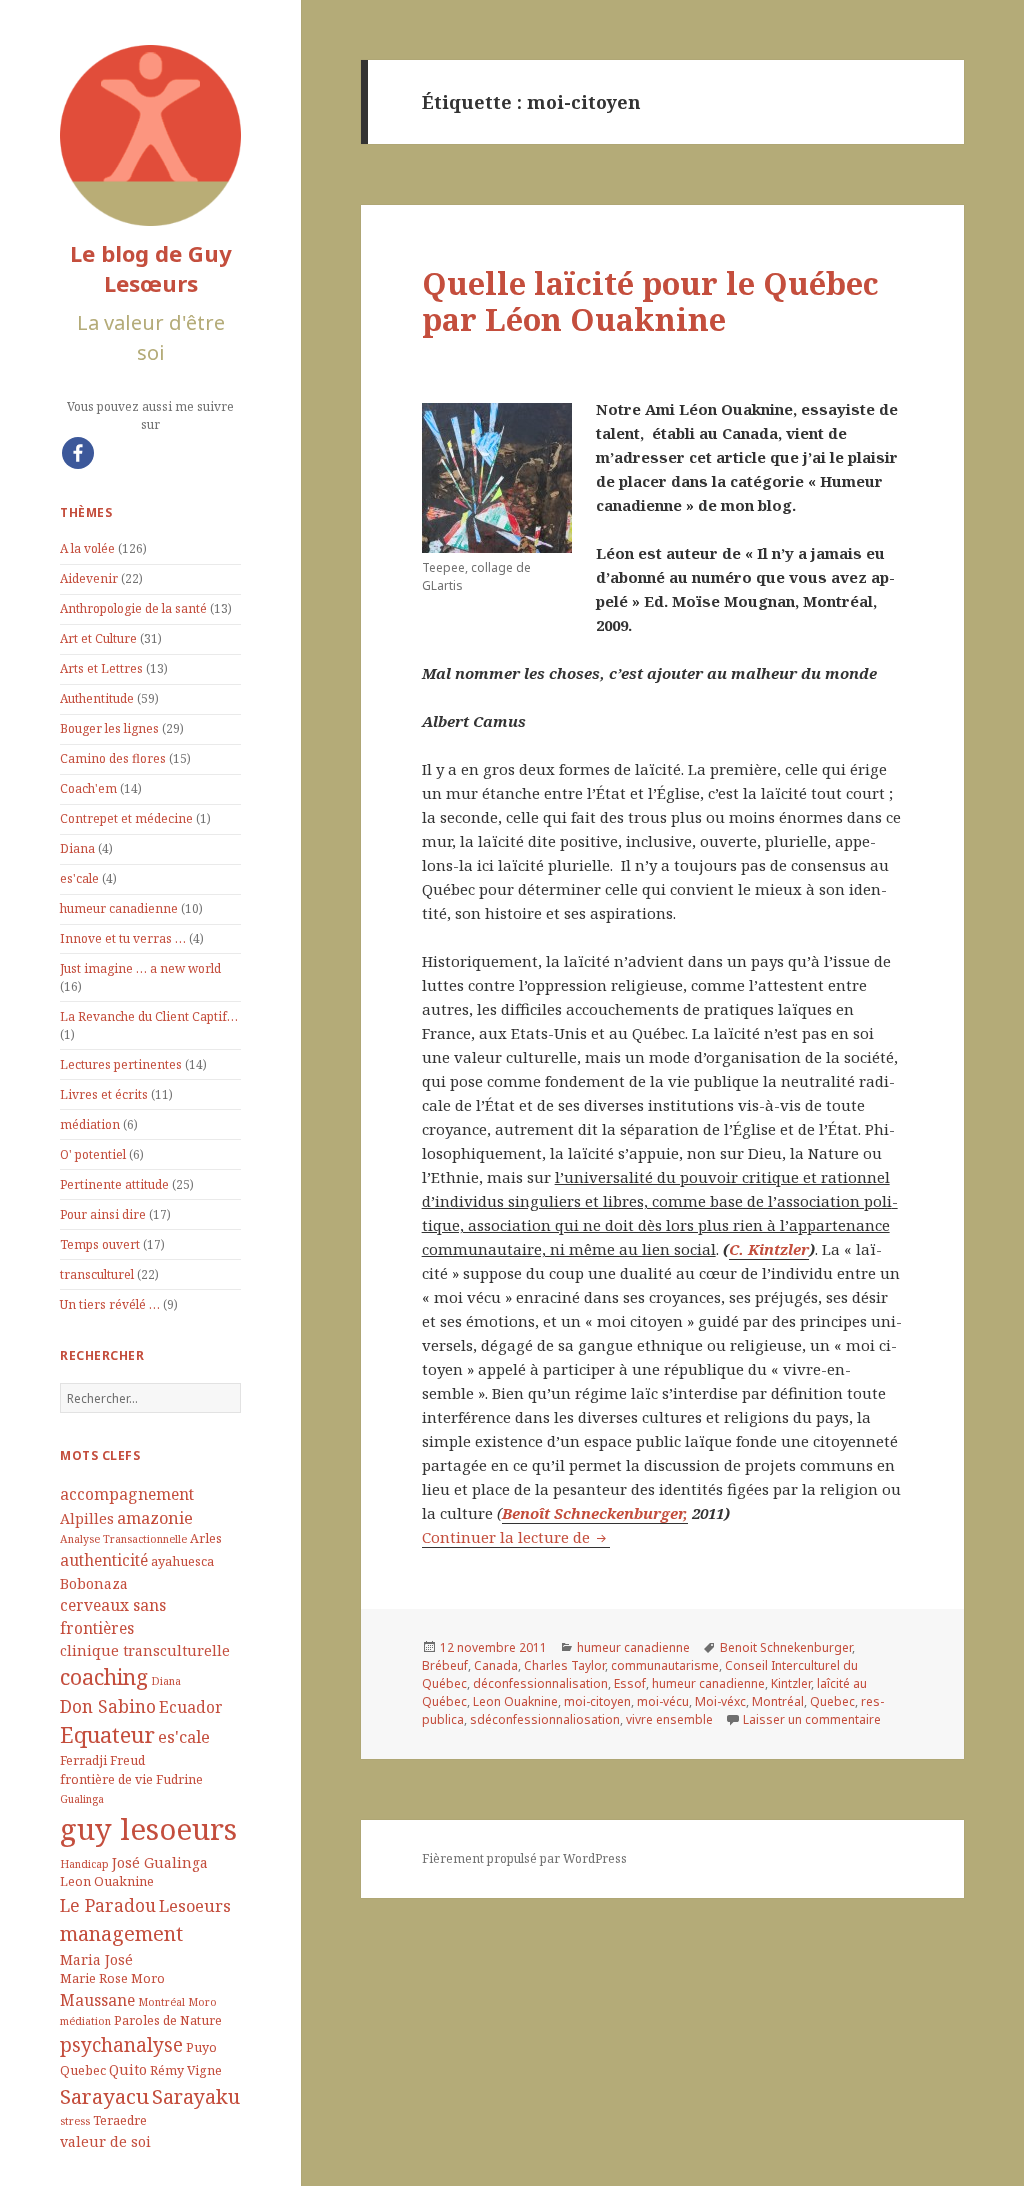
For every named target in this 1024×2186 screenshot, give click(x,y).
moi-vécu (663, 1701)
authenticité (104, 1560)
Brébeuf (445, 1665)
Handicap (84, 1864)
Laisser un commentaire (812, 1719)
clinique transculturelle (145, 1650)
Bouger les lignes (109, 728)
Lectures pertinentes (121, 1064)
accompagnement (127, 1494)
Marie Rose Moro (112, 1978)
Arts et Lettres (101, 668)
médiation (90, 1124)
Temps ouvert (100, 1244)
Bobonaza (94, 1583)
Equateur (107, 1734)
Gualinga (82, 1799)
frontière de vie (106, 1779)
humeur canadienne (119, 908)
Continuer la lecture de (516, 1537)
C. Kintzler (769, 1249)
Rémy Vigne (186, 2070)
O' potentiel (93, 1154)
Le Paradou (108, 1905)
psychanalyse (121, 2045)
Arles (206, 1538)
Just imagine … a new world (140, 968)
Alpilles (87, 1518)
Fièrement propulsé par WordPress (524, 1858)
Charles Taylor (564, 1665)
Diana (77, 848)
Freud (127, 1760)
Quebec (83, 2070)
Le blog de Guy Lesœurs (151, 268)
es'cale (79, 878)
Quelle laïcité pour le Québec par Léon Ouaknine (650, 301)
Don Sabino (108, 1706)
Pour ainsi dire (103, 1214)
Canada (496, 1665)
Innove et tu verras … (123, 938)
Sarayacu (104, 2096)
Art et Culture (98, 638)
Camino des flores (113, 758)
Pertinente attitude (114, 1184)
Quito (128, 2069)
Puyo (201, 2047)
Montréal (161, 2002)
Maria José (96, 1959)
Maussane (97, 2000)
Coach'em (88, 788)
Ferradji (83, 1760)
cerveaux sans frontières (113, 1616)
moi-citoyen (597, 1701)
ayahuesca (182, 1561)
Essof (630, 1683)
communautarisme (665, 1665)
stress (75, 2121)
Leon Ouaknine (107, 1881)
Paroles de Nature (168, 2020)
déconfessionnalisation (540, 1683)
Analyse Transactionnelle (123, 1539)
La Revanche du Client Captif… (149, 1016)
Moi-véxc (720, 1701)
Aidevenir (89, 578)
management (121, 1933)
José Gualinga (160, 1862)
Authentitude (97, 698)
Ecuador (191, 1707)
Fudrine (179, 1779)
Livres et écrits (104, 1094)
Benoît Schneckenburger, (595, 1513)
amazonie (155, 1517)
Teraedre (120, 2120)
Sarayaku (196, 2096)
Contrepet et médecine (126, 818)
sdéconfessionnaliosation (545, 1719)
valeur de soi (105, 2141)
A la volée (87, 548)
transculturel (97, 1274)
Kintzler (791, 1683)
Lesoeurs (195, 1905)
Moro (202, 2002)
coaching (104, 1676)
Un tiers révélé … (110, 1304)
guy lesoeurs (148, 1829)
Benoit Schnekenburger (786, 1647)
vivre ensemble (669, 1719)
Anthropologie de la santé (133, 608)
